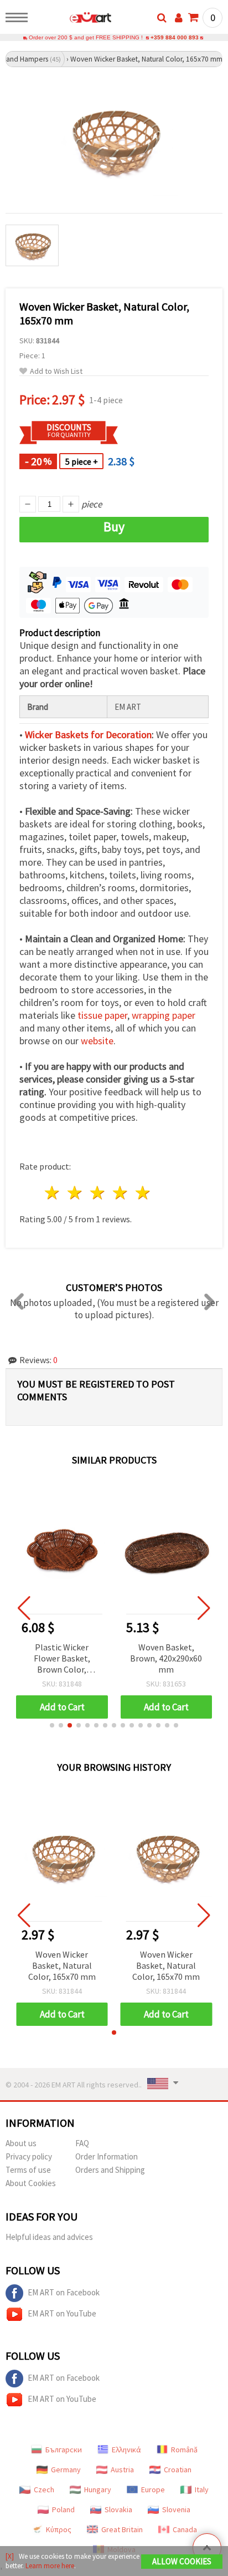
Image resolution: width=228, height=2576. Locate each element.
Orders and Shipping (110, 2170)
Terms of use (28, 2170)
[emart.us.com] (73, 19)
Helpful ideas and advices (49, 2237)
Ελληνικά (126, 2450)
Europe (153, 2489)
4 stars (120, 1193)
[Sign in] (179, 18)
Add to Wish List (56, 371)
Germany (66, 2470)
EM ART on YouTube (62, 2313)
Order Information (107, 2156)
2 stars (76, 1193)
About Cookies (31, 2183)
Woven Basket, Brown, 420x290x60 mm (166, 1658)
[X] (10, 2556)
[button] (52, 1725)
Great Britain (122, 2529)
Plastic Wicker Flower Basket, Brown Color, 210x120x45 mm (62, 1659)
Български (64, 2450)
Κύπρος (59, 2529)
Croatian (178, 2470)
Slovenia (176, 2509)
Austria (122, 2470)
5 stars (143, 1193)
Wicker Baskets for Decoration (88, 735)
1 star (53, 1193)
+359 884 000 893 (175, 37)
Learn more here (50, 2566)
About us (21, 2143)
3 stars (98, 1193)
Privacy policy (29, 2156)
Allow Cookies (182, 2561)
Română (184, 2450)
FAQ (82, 2143)
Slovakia (118, 2509)
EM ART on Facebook (64, 2292)
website (97, 1041)
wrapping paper (164, 1015)
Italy (202, 2489)
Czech (44, 2489)
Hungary (98, 2489)
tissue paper (102, 1015)
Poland (63, 2509)
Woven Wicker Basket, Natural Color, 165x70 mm (62, 1965)
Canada (185, 2529)
